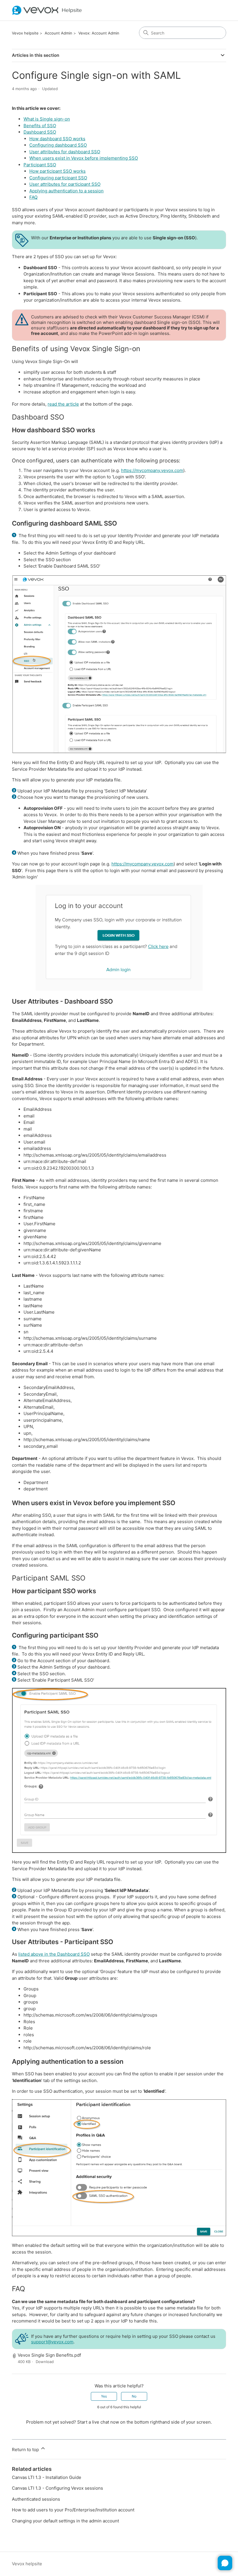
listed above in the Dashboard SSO (54, 1954)
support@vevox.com (52, 2342)
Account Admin (58, 33)
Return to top (26, 2450)
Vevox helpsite (25, 33)
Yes (104, 2396)
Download (45, 2362)
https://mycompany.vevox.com (152, 470)
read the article (63, 404)
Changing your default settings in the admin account (65, 2521)
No (134, 2396)
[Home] (47, 10)
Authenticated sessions (36, 2499)
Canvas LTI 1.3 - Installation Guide (47, 2477)
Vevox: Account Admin (99, 33)
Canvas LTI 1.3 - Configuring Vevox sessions (57, 2488)
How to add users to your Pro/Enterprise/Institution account (73, 2510)
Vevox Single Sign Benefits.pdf (49, 2355)
